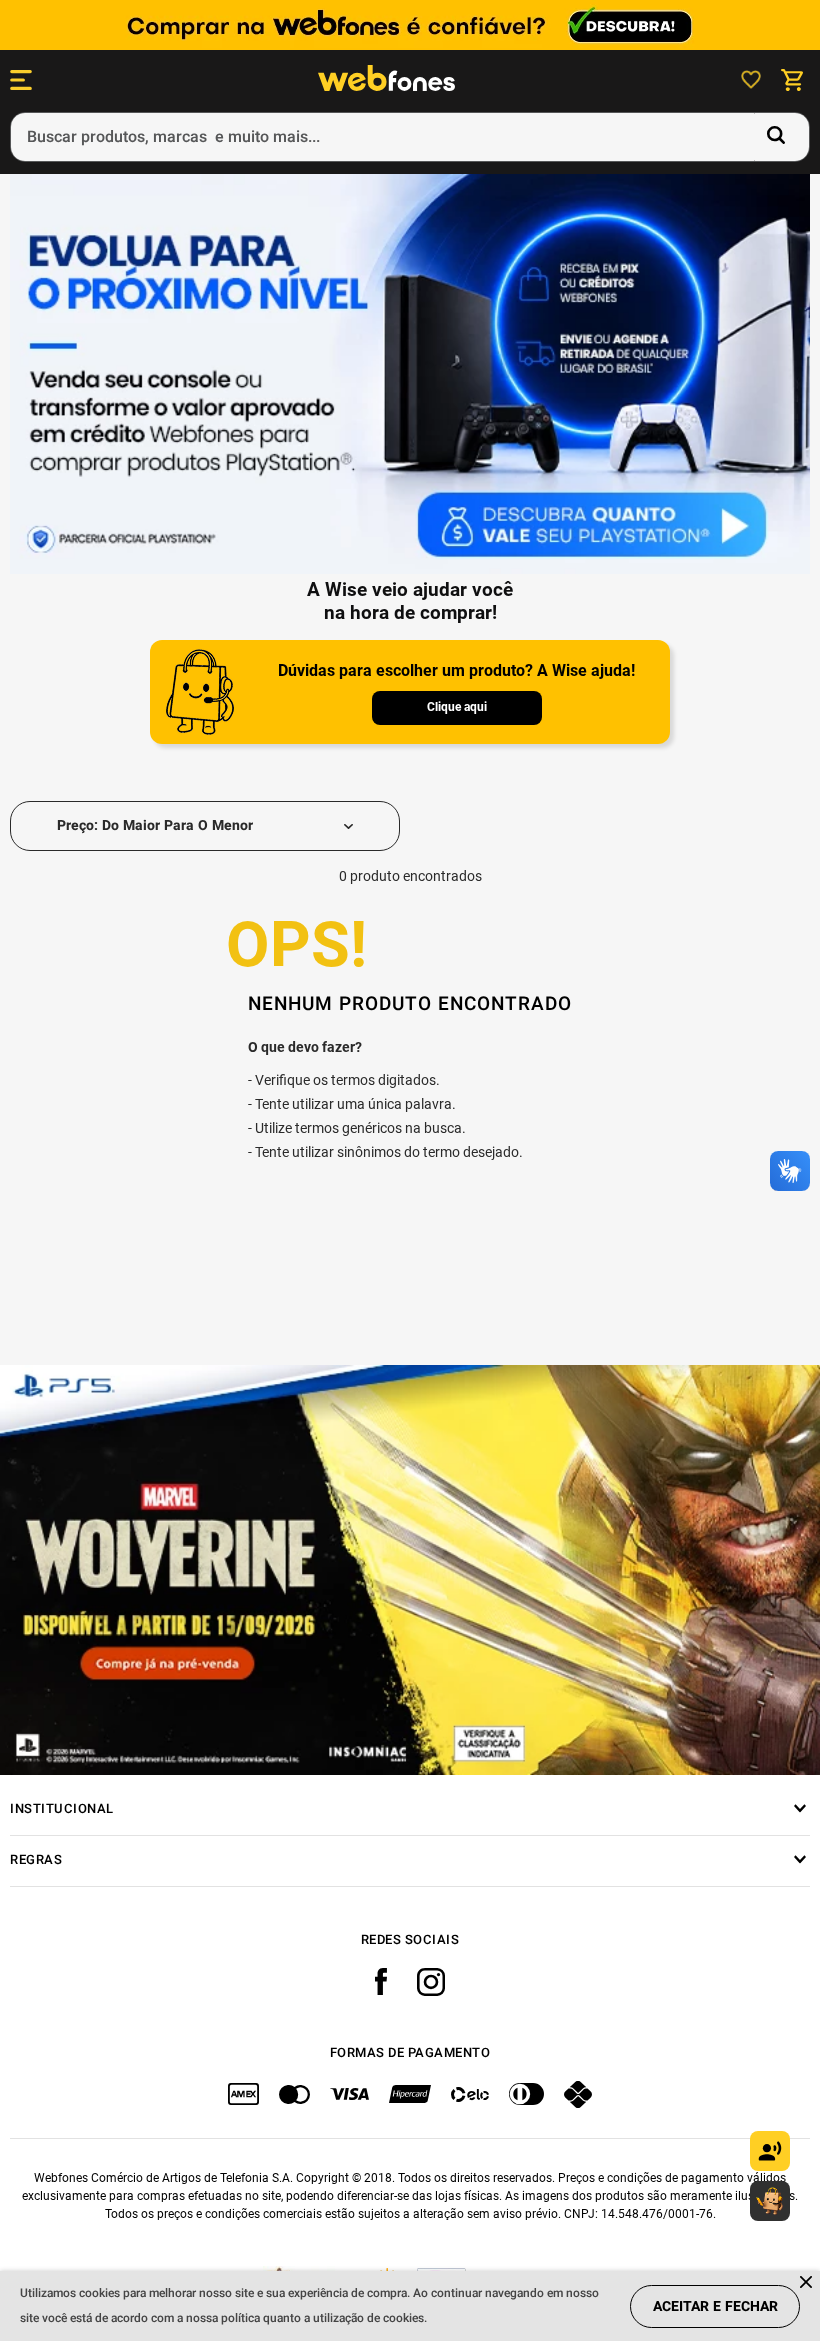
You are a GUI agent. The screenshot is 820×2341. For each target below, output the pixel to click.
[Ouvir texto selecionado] (770, 2151)
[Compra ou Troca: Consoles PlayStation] (410, 376)
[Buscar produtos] (780, 137)
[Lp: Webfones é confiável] (410, 25)
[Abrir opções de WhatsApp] (770, 2201)
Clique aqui (457, 707)
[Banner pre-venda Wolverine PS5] (410, 1570)
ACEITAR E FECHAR (715, 2306)
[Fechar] (807, 2283)
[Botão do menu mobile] (21, 80)
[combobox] (410, 137)
